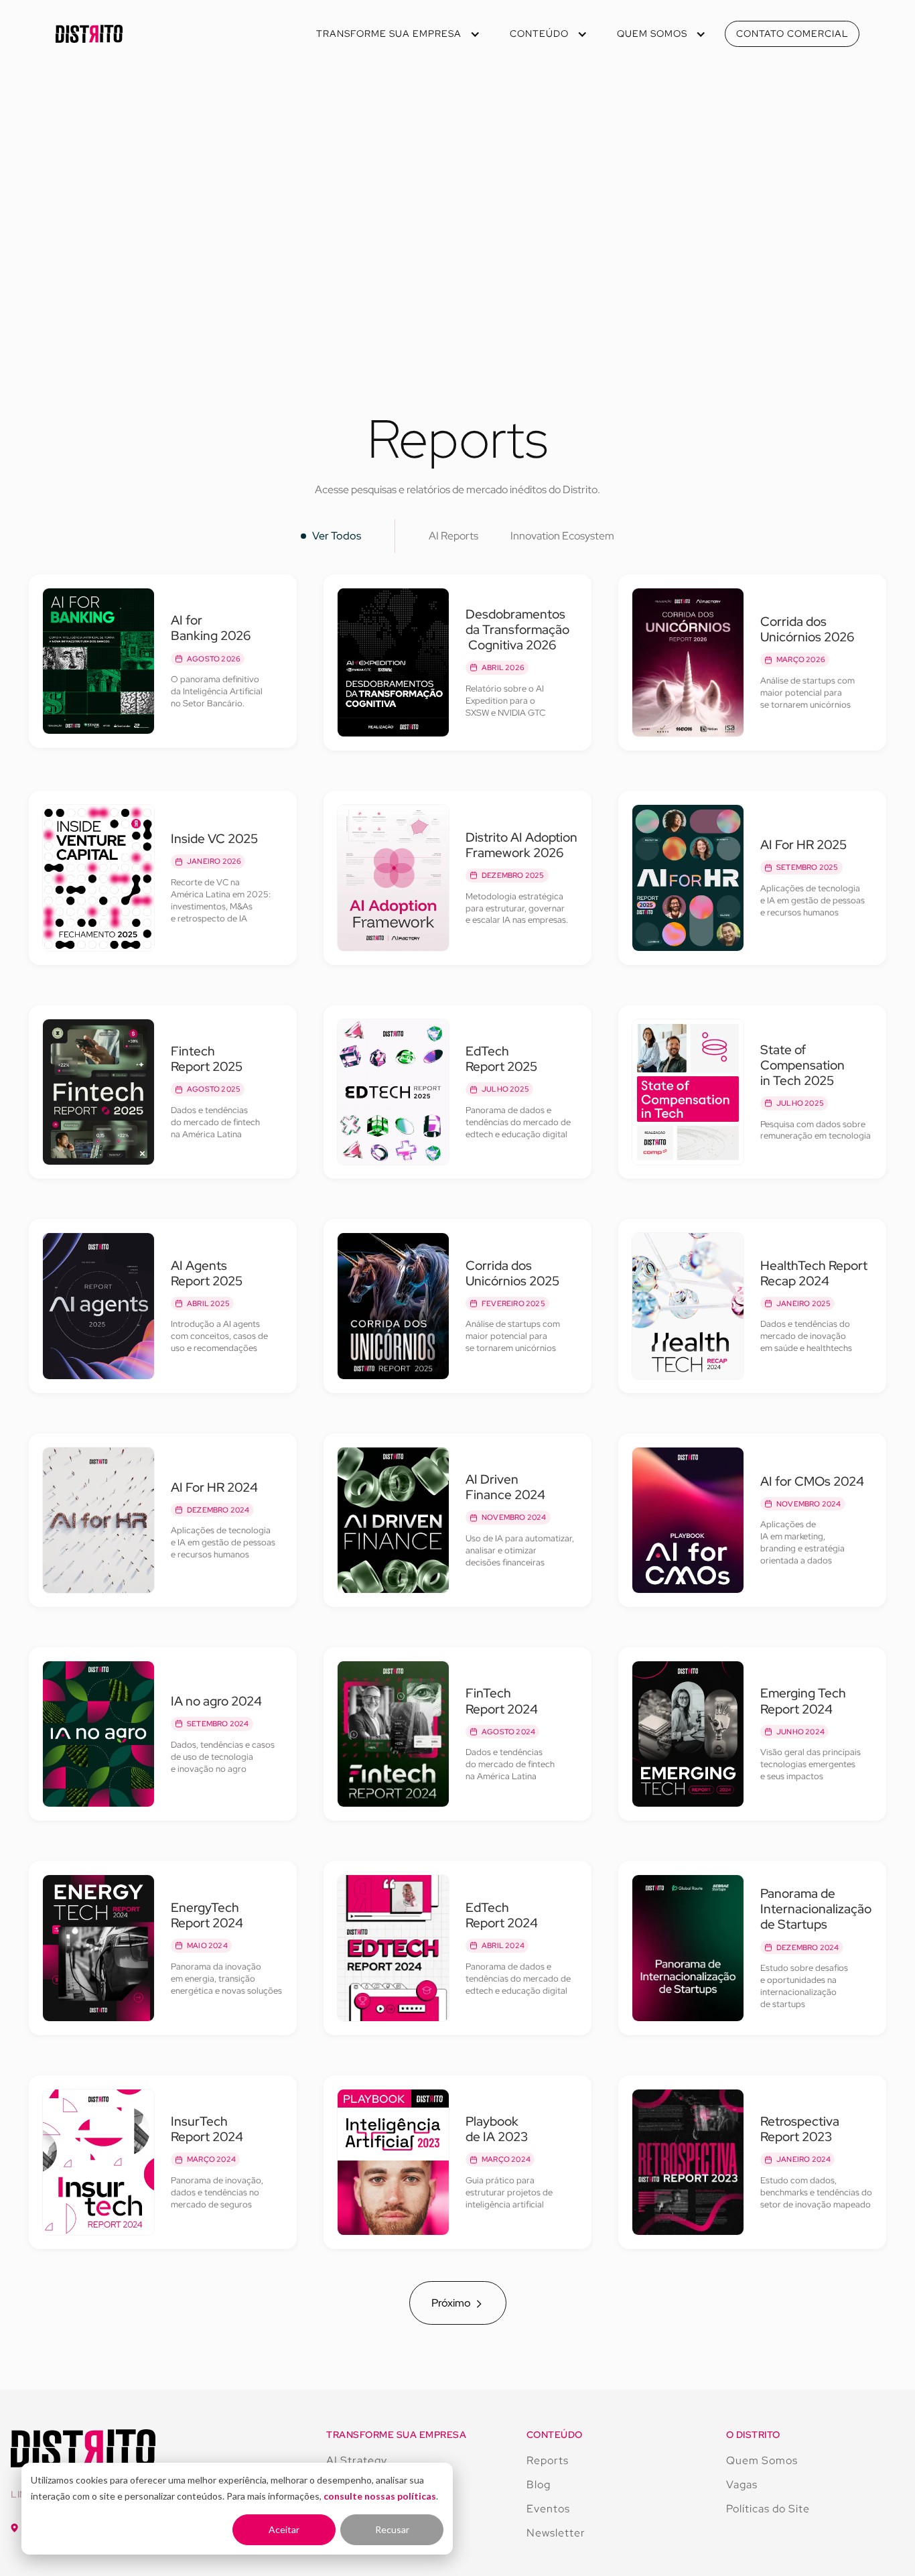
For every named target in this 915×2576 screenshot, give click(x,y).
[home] (89, 34)
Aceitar (284, 2529)
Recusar (392, 2529)
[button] (397, 34)
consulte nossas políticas (380, 2496)
